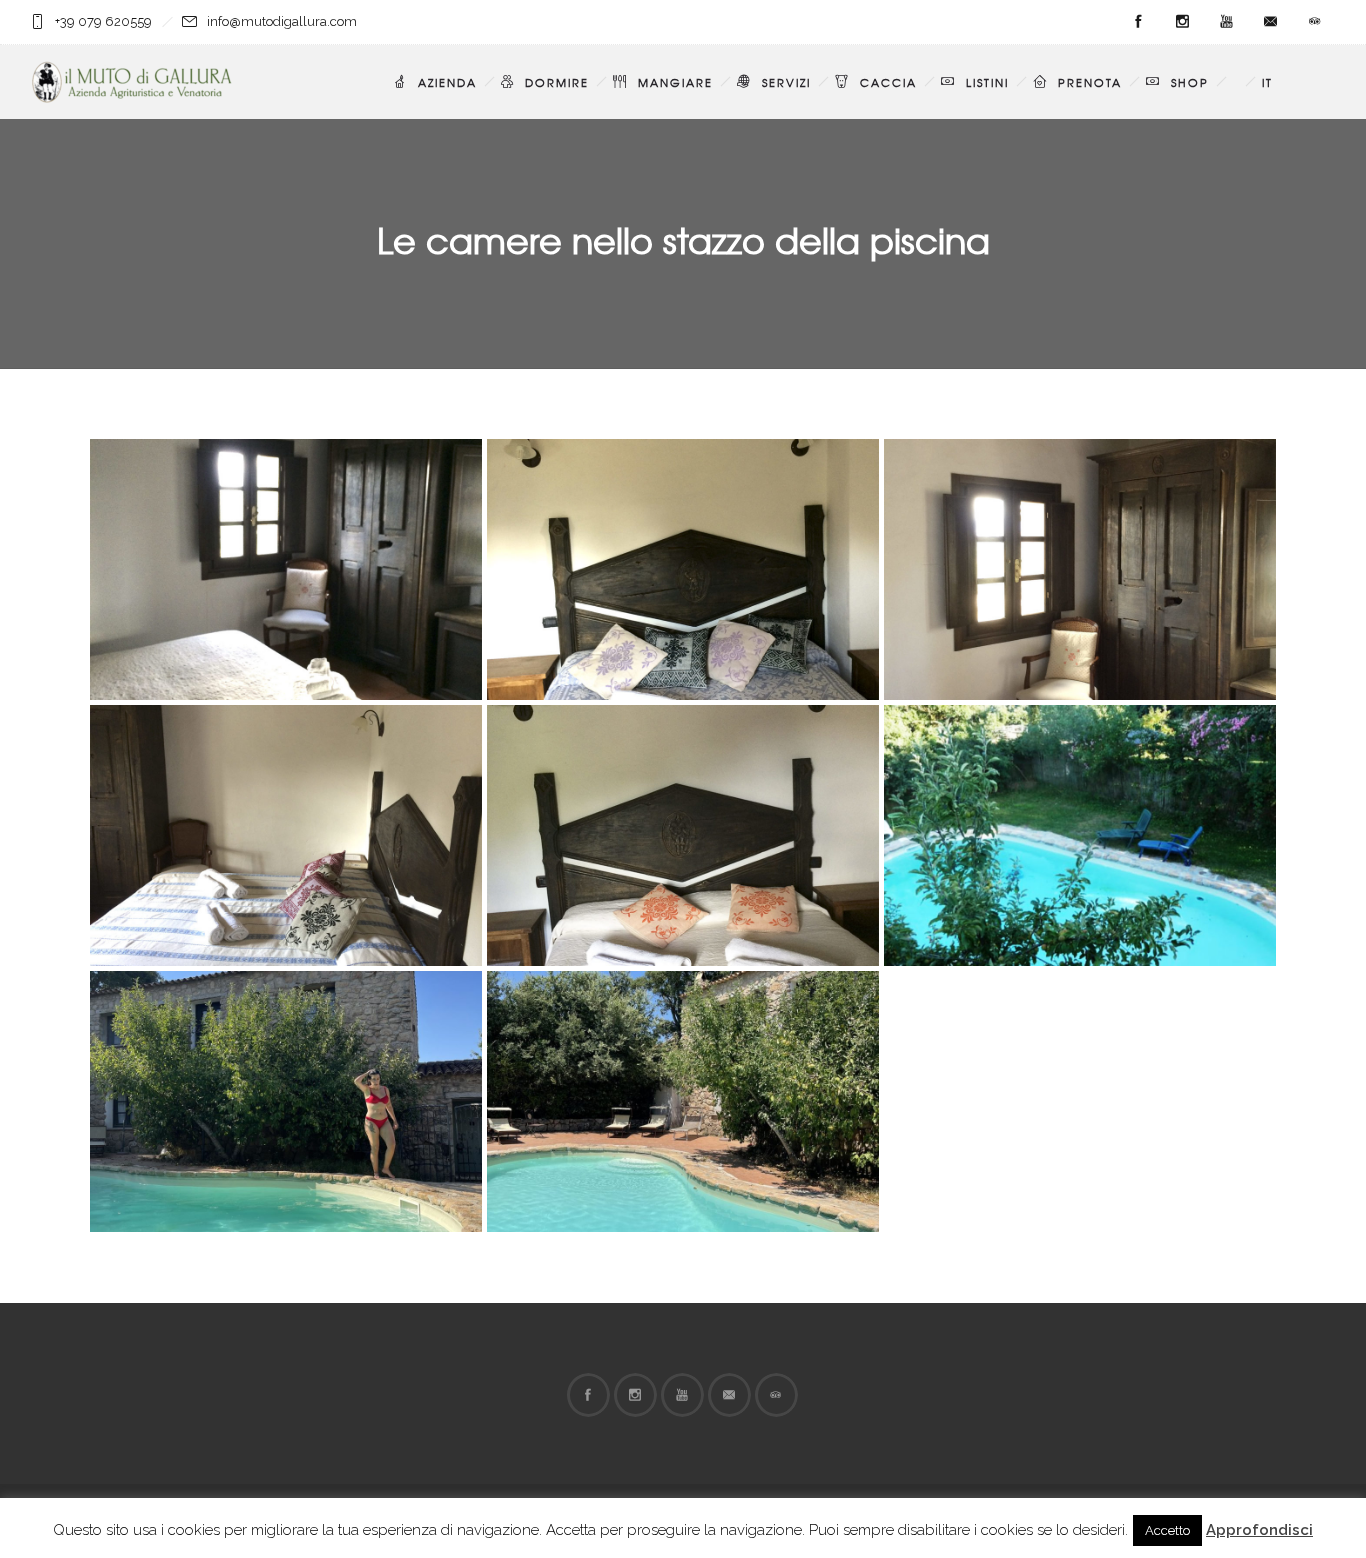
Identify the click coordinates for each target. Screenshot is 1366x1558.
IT (1267, 82)
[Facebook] (1138, 22)
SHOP (1190, 82)
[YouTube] (1226, 22)
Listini (987, 82)
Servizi (786, 82)
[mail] (1270, 22)
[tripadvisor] (1314, 22)
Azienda (447, 82)
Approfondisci (1259, 1530)
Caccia (888, 82)
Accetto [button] (1167, 1530)
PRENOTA (1090, 82)
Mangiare (675, 82)
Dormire (557, 82)
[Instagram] (1182, 22)
